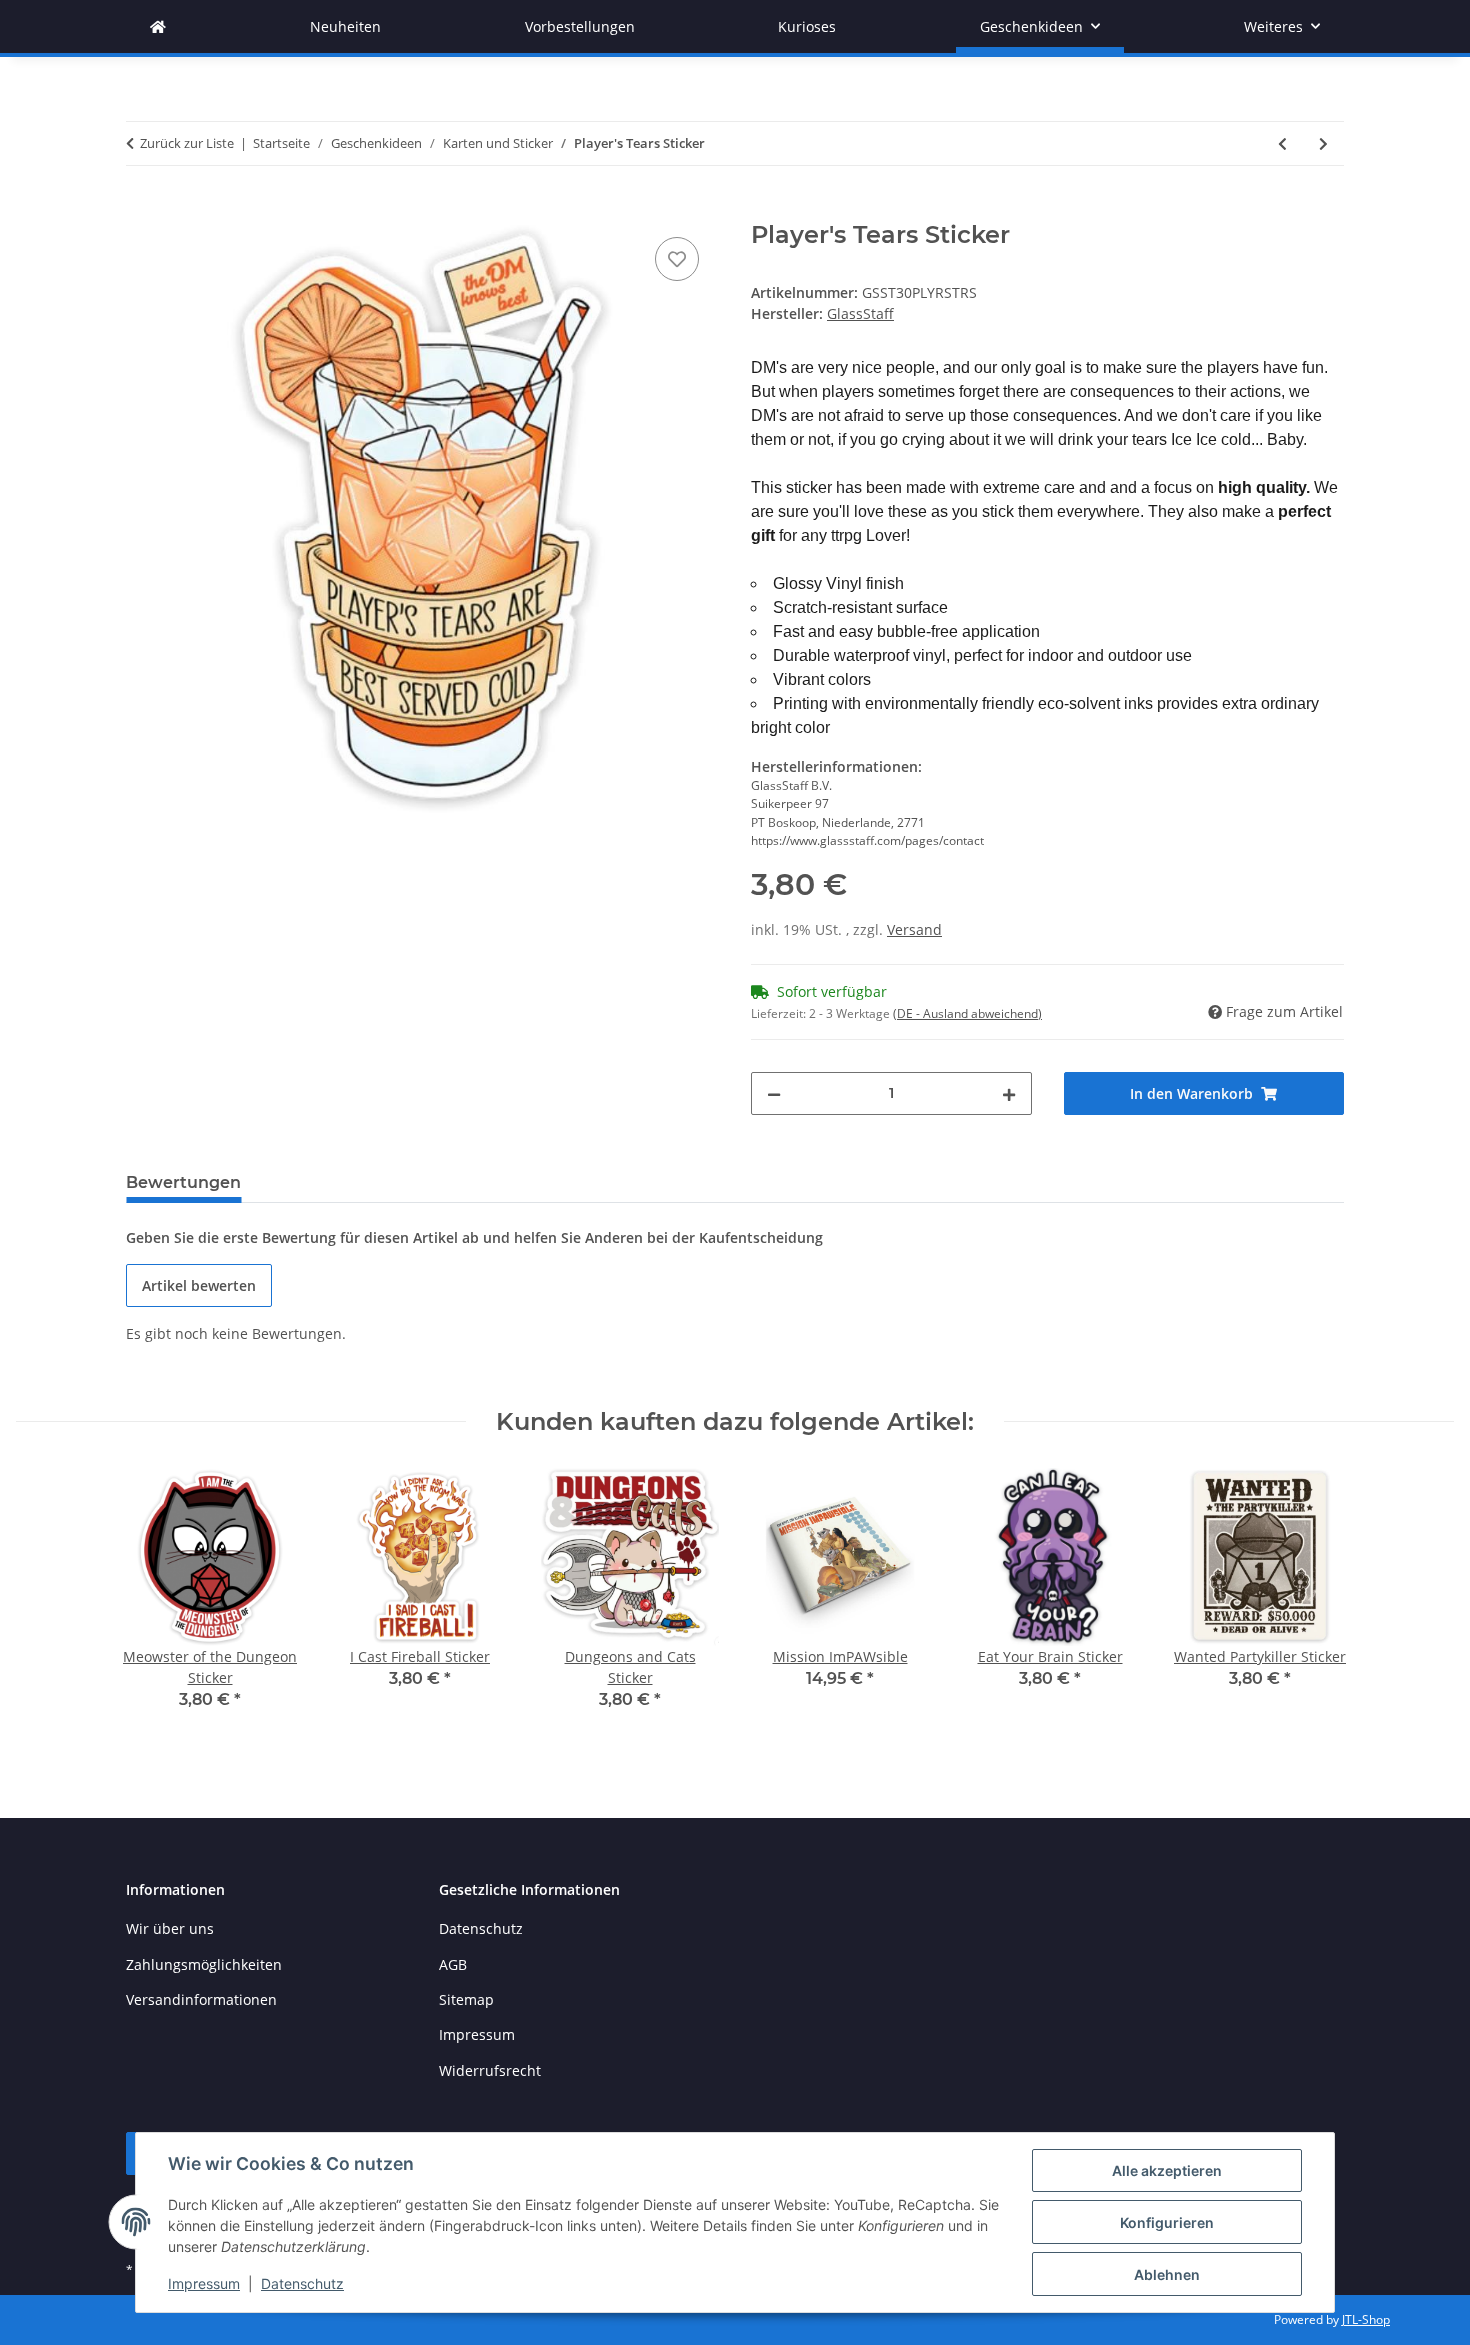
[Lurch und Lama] (158, 26)
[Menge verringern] (774, 1093)
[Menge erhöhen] (1009, 1093)
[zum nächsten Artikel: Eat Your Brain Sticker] (1323, 143)
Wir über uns (170, 1928)
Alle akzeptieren (1167, 2170)
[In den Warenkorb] (142, 210)
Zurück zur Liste (187, 143)
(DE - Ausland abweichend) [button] (967, 1013)
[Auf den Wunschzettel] (677, 259)
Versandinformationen (201, 1999)
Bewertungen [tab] (183, 1182)
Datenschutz (302, 2283)
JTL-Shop (1366, 2319)
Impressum (204, 2283)
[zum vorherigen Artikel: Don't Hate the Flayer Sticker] (1282, 143)
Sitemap (466, 1999)
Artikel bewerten (199, 1285)
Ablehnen (1167, 2274)
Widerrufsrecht (490, 2070)
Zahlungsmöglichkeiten (204, 1964)
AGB (453, 1964)
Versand (914, 929)
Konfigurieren (1167, 2222)
